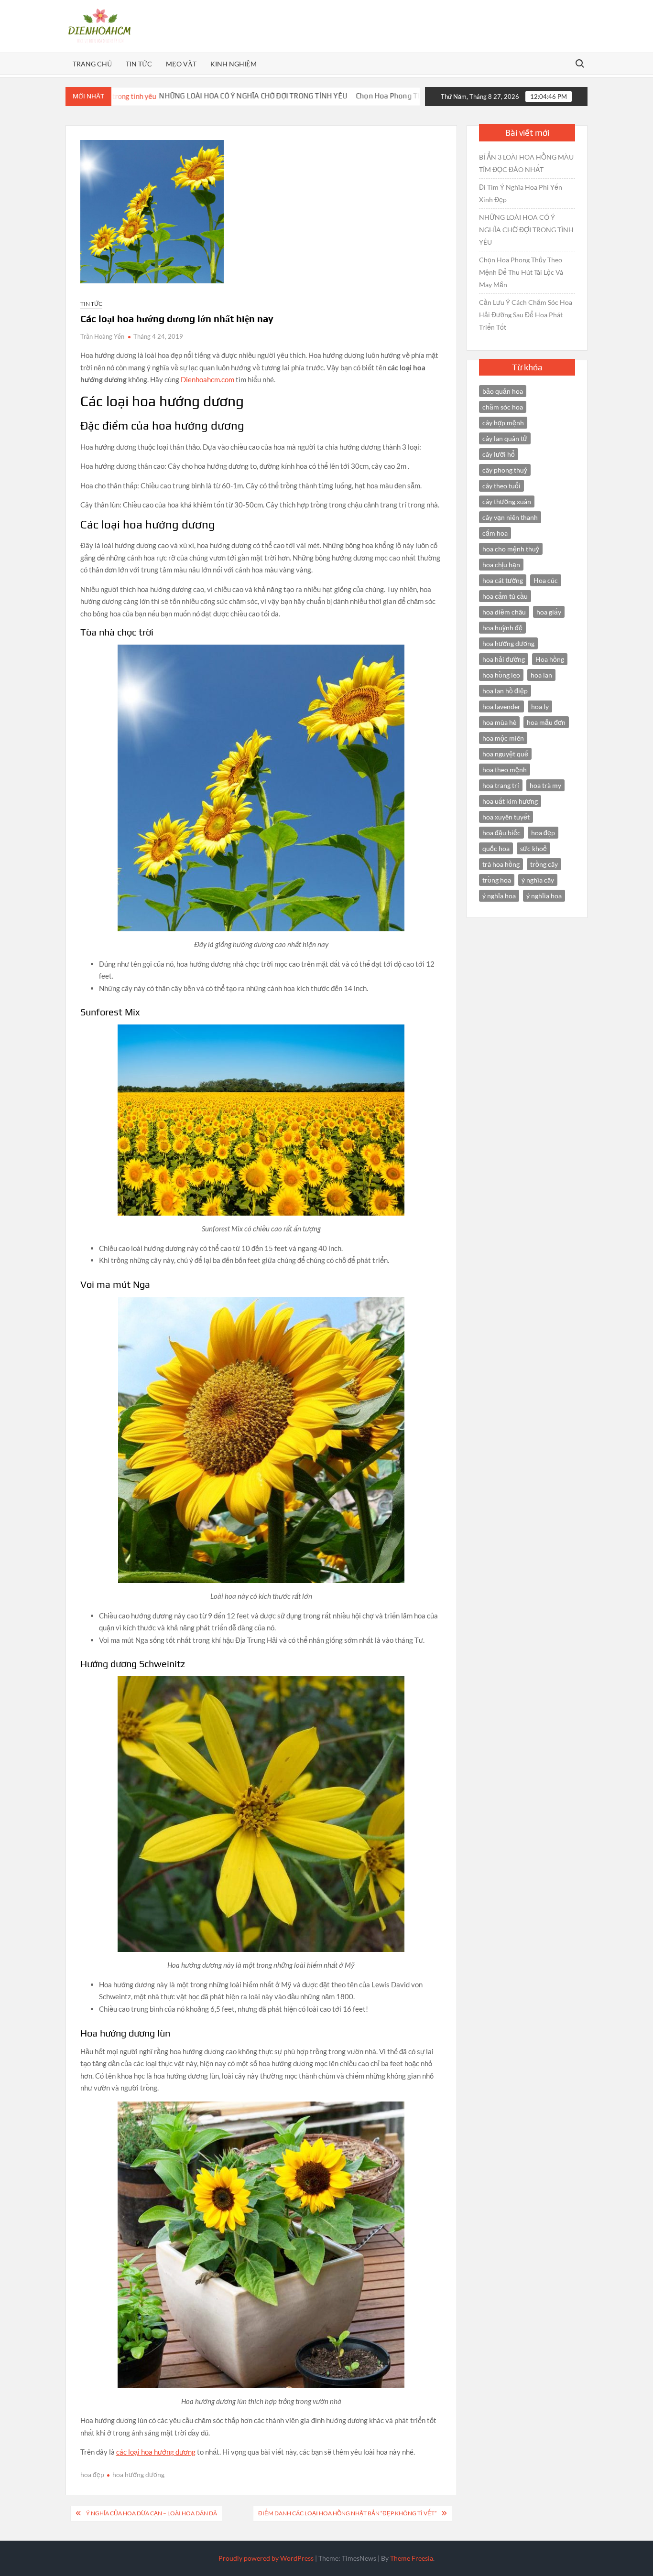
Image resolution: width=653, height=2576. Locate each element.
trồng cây (544, 864)
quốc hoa (496, 848)
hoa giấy (549, 612)
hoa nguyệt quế (505, 754)
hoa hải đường (504, 659)
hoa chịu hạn (501, 565)
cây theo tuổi (501, 486)
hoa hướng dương (138, 2474)
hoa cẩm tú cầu (505, 596)
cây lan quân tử (505, 438)
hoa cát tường (503, 580)
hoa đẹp (92, 2474)
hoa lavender (501, 706)
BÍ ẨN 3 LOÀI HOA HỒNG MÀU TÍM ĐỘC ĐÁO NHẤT (526, 163)
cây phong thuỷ (505, 470)
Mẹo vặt (181, 64)
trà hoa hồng (501, 864)
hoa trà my (545, 785)
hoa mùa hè (499, 722)
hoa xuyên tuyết (506, 817)
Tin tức (139, 64)
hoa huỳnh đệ (502, 628)
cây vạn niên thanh (510, 517)
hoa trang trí (501, 785)
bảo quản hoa (503, 391)
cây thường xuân (507, 501)
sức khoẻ (533, 848)
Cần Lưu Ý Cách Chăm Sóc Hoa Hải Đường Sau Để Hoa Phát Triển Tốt (526, 315)
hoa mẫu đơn (546, 722)
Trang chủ (92, 64)
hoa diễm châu (504, 612)
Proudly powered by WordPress (266, 2558)
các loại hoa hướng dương (156, 2452)
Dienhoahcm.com (207, 379)
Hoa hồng (550, 659)
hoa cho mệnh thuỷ (511, 549)
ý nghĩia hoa (544, 896)
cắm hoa (495, 533)
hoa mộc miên (503, 738)
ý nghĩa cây (538, 880)
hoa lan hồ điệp (505, 691)
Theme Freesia (412, 2558)
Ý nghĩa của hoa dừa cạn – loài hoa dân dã (152, 2513)
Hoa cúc (546, 580)
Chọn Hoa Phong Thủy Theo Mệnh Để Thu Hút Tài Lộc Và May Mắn (369, 96)
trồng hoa (497, 880)
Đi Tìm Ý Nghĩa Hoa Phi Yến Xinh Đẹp (521, 193)
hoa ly (540, 706)
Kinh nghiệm (234, 64)
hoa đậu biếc (501, 833)
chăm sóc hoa (503, 407)
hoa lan (541, 675)
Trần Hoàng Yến (102, 336)
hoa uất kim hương (510, 801)
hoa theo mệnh (505, 770)
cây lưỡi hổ (499, 454)
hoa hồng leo (501, 675)
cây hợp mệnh (503, 423)
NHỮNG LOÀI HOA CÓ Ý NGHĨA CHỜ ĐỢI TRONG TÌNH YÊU (157, 96)
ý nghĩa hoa (499, 896)
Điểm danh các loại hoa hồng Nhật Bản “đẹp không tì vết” (347, 2513)
